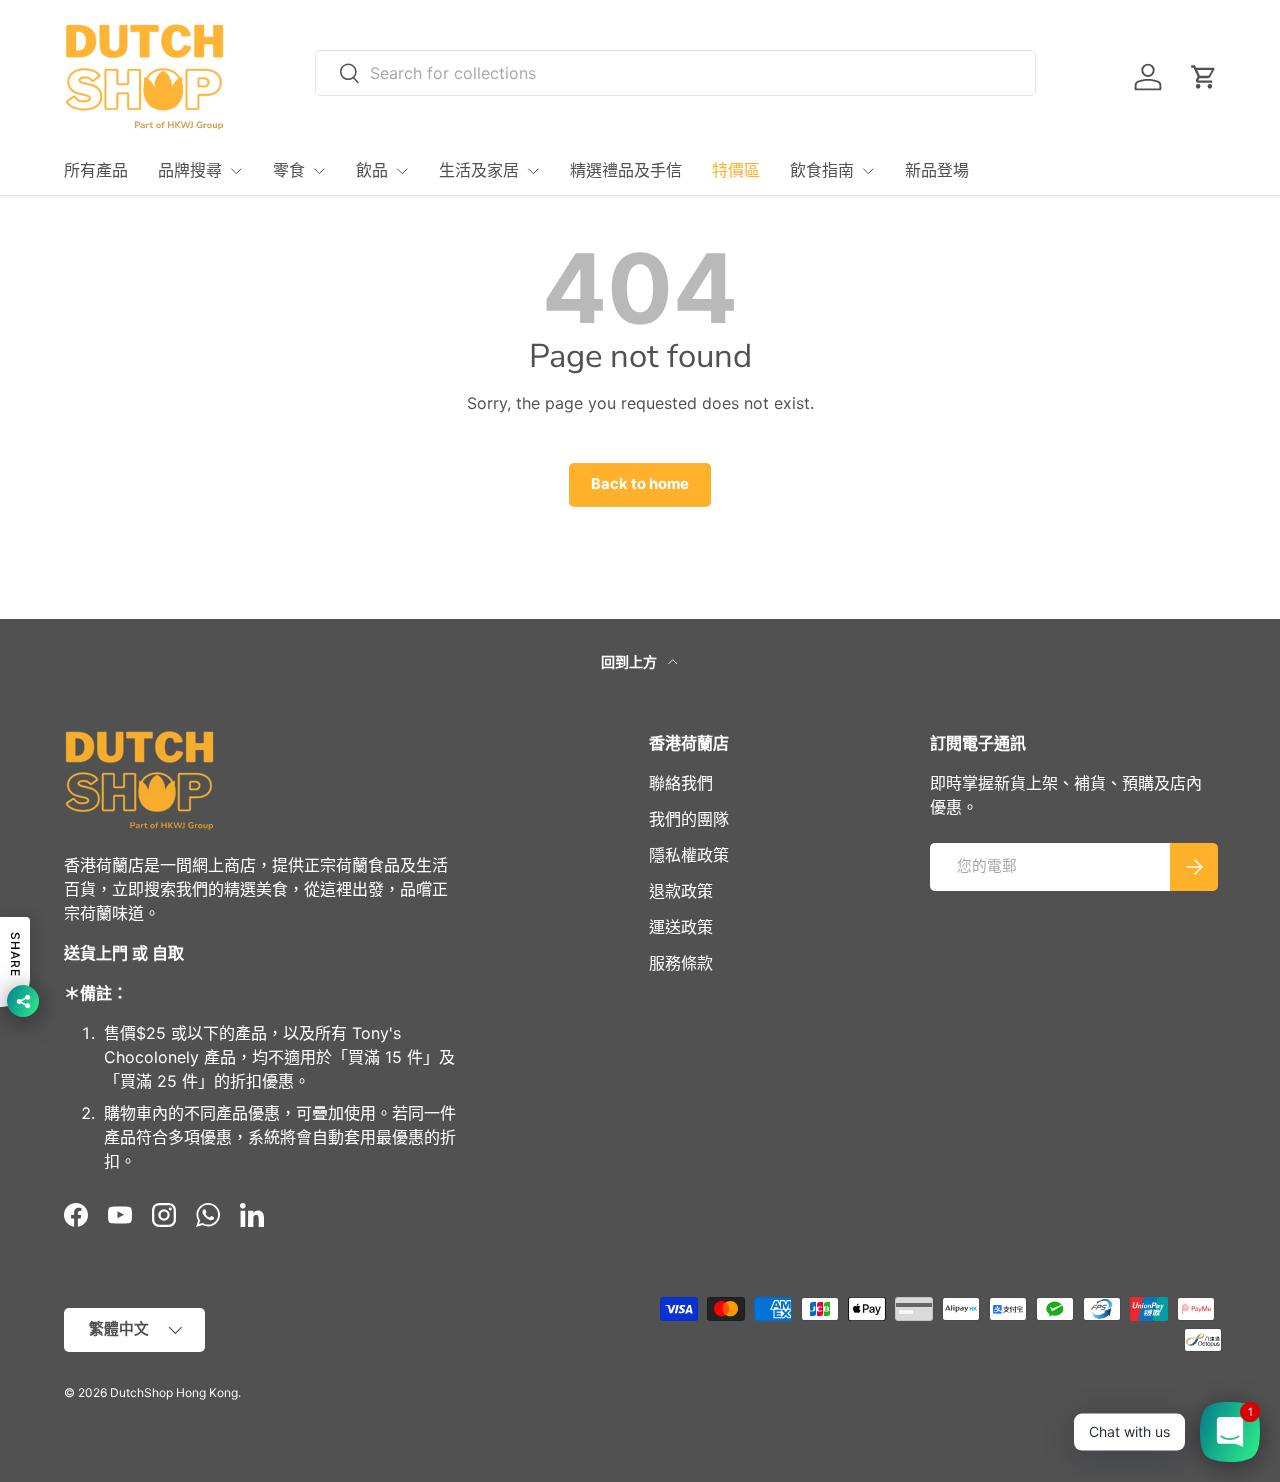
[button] (1204, 77)
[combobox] (675, 73)
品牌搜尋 (190, 171)
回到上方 (630, 661)
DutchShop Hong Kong (174, 1392)
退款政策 (681, 891)
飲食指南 (822, 171)
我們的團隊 (689, 819)
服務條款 (681, 963)
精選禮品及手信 (626, 171)
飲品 (372, 171)
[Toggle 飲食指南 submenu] (868, 171)
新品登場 (937, 171)
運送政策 (681, 927)
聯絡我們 (681, 783)
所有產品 (96, 171)
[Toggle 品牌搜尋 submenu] (236, 171)
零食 (289, 171)
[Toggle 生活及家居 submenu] (533, 171)
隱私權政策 (689, 855)
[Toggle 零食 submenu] (319, 171)
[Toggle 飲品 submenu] (402, 171)
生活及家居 (479, 171)
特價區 (736, 171)
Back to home (640, 484)
